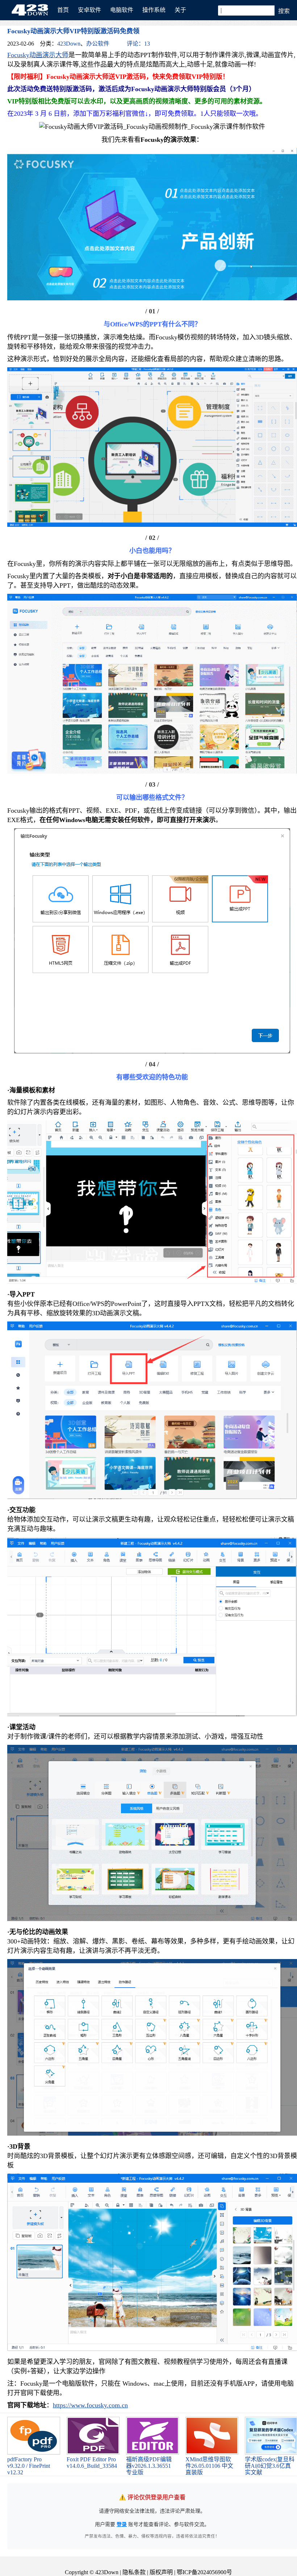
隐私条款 (134, 2572)
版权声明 (161, 2572)
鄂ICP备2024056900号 (204, 2572)
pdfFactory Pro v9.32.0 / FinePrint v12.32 (29, 2466)
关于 (180, 10)
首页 (63, 10)
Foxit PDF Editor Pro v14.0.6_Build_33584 (92, 2463)
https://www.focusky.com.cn (90, 2405)
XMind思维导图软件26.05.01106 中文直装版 (209, 2466)
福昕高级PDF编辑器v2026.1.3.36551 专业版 (149, 2466)
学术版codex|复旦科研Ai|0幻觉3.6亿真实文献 (270, 2466)
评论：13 (138, 44)
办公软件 (98, 44)
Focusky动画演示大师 (38, 55)
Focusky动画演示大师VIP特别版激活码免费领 (73, 31)
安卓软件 (89, 10)
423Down (32, 10)
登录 (122, 2524)
